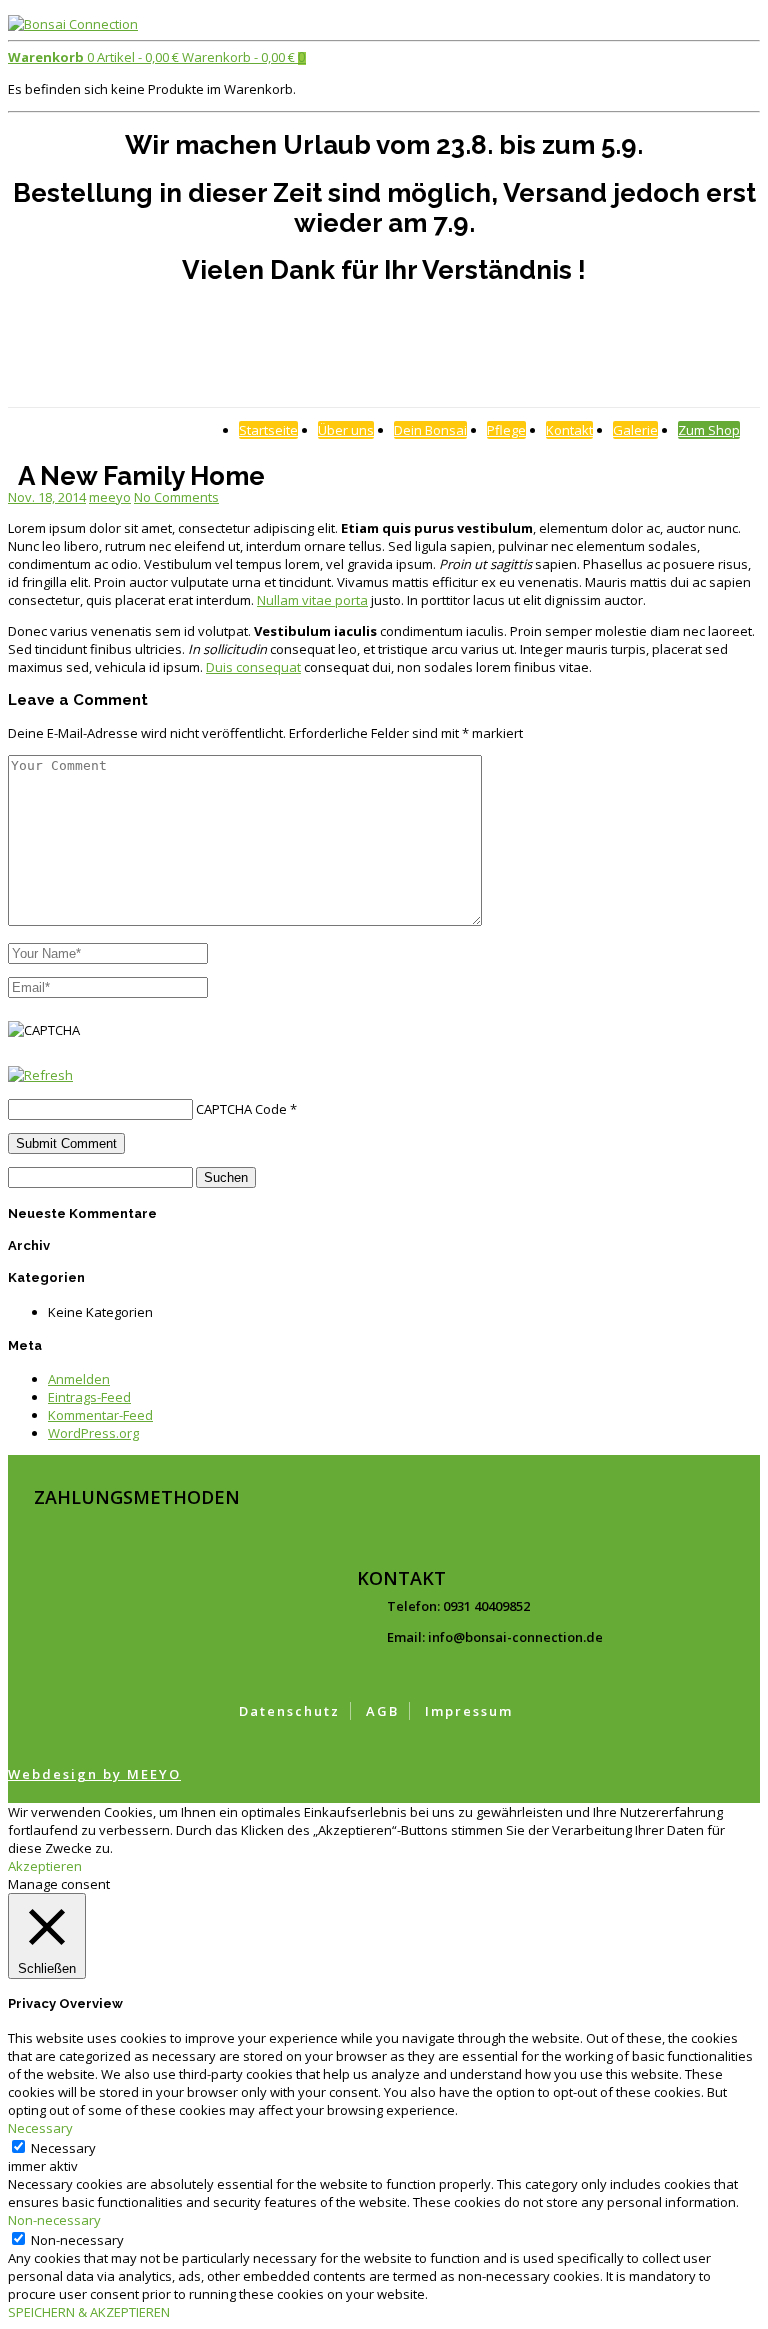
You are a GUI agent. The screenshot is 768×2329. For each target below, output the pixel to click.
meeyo (110, 497)
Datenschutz (289, 1711)
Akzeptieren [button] (45, 1866)
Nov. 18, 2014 (47, 497)
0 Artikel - (93, 57)
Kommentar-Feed (100, 1415)
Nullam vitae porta (312, 600)
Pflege (506, 430)
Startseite (268, 430)
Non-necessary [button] (54, 2220)
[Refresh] (40, 1075)
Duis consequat (253, 667)
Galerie (635, 430)
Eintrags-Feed (89, 1397)
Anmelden (79, 1379)
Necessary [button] (40, 2128)
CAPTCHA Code (241, 1109)
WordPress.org (93, 1433)
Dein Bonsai (430, 430)
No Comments (176, 497)
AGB (382, 1711)
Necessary (63, 2148)
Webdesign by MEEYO (94, 1774)
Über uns (346, 430)
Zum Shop (709, 430)
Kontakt (569, 430)
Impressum (469, 1711)
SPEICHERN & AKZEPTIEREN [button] (89, 2312)
